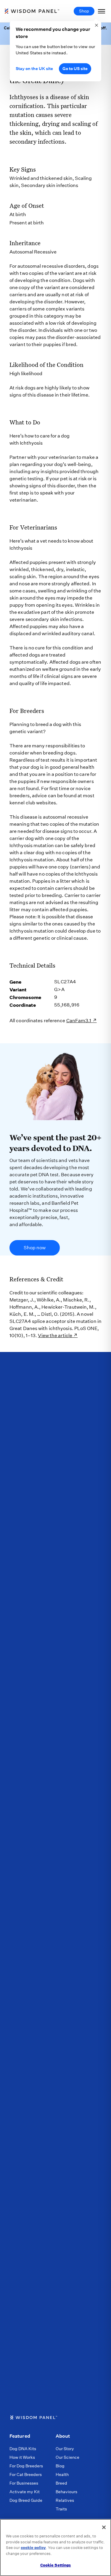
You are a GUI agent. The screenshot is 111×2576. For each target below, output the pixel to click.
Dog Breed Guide (26, 2500)
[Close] (104, 2527)
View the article (55, 1335)
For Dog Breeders (26, 2466)
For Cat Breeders (26, 2474)
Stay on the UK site (34, 69)
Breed (61, 2483)
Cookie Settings (56, 2565)
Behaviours (66, 2492)
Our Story (65, 2449)
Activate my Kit (25, 2492)
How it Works (22, 2457)
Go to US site (75, 69)
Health (62, 2474)
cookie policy (33, 2548)
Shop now (35, 1248)
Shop (84, 11)
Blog (60, 2466)
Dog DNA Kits (23, 2449)
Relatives (65, 2500)
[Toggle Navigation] (102, 11)
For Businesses (24, 2483)
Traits (61, 2509)
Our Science (67, 2457)
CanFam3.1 (79, 1021)
